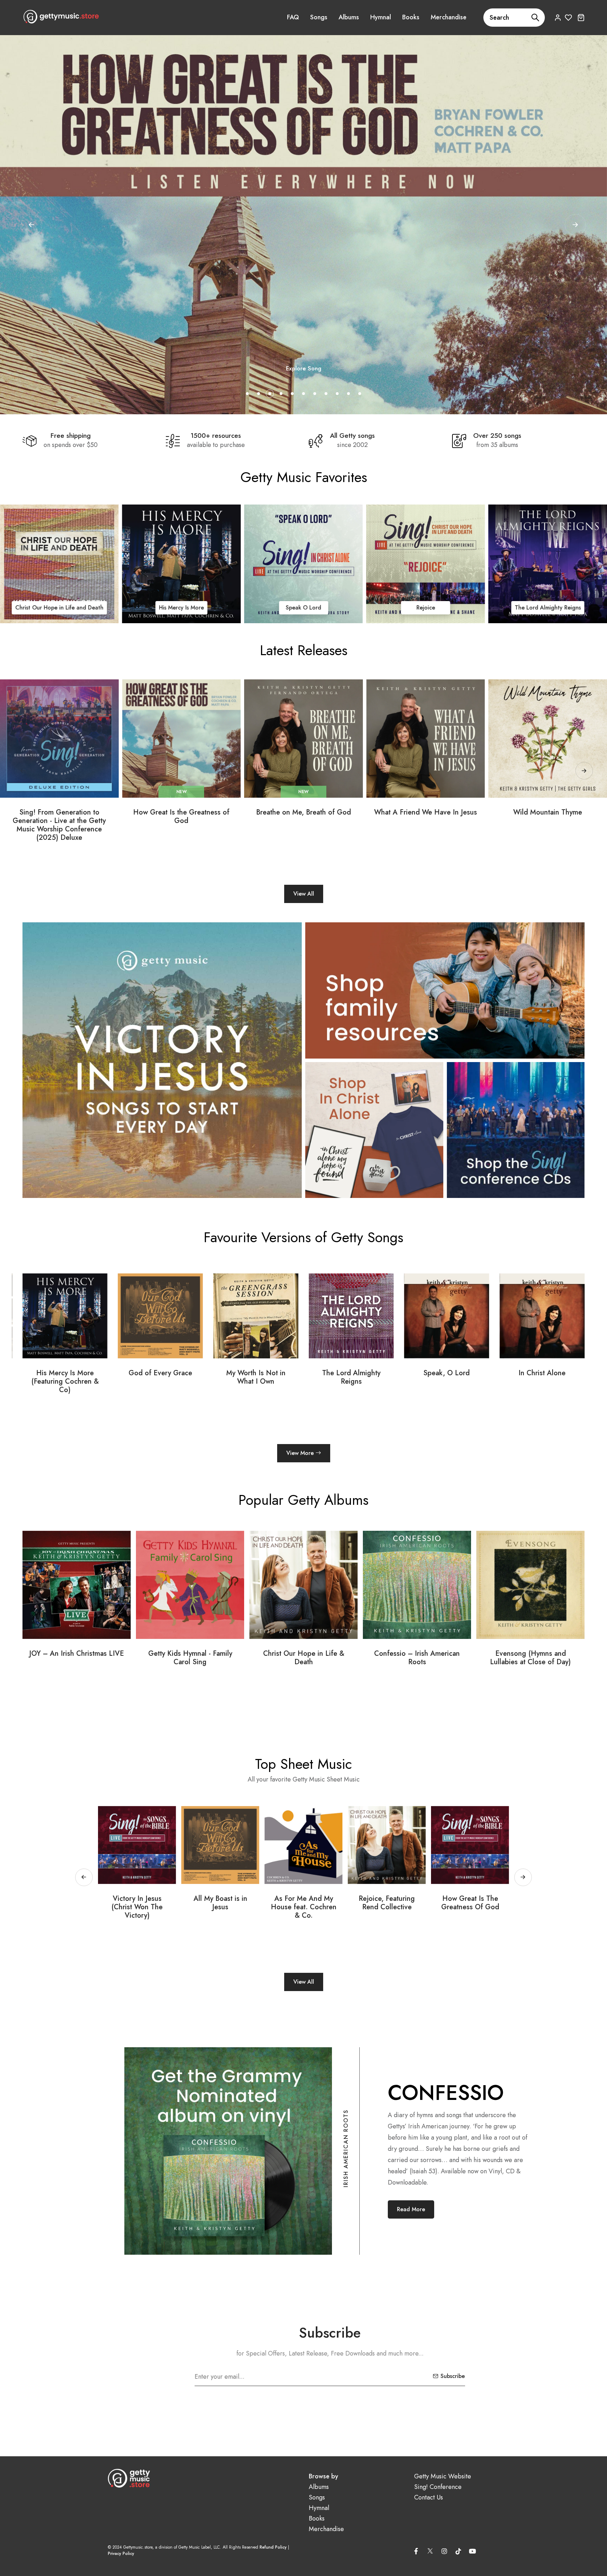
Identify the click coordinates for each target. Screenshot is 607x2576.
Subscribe (453, 2376)
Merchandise (449, 17)
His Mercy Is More (303, 608)
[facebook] (416, 2551)
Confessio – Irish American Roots (77, 1658)
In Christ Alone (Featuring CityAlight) (351, 1377)
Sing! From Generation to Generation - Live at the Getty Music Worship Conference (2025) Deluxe (59, 825)
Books (411, 17)
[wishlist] (569, 17)
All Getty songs (352, 436)
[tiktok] (458, 2551)
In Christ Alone (59, 608)
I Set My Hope (470, 1899)
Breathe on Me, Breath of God (303, 812)
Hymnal (381, 17)
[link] (59, 564)
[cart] (581, 17)
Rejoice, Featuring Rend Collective (137, 1903)
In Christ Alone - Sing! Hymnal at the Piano (531, 1658)
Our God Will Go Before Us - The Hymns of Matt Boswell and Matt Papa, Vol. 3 (304, 1662)
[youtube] (472, 2551)
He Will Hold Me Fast (542, 1373)
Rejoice (548, 608)
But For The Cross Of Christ (387, 1903)
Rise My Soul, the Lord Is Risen (304, 1903)
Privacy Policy (121, 2554)
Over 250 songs (497, 436)
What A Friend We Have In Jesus (426, 812)
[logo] (61, 17)
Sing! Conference (438, 2487)
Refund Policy (273, 2547)
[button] (575, 225)
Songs (319, 17)
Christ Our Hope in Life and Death (181, 608)
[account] (558, 17)
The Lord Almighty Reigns (65, 1377)
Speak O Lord (426, 608)
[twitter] (430, 2550)
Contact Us (429, 2498)
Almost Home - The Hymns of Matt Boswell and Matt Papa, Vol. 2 (417, 1662)
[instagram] (444, 2551)
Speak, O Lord (160, 1373)
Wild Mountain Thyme (548, 812)
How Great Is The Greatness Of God (220, 1903)
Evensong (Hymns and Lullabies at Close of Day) (190, 1658)
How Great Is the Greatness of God (181, 817)
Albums (349, 17)
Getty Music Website (443, 2476)
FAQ (293, 17)
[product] (59, 739)
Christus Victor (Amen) (446, 1373)
